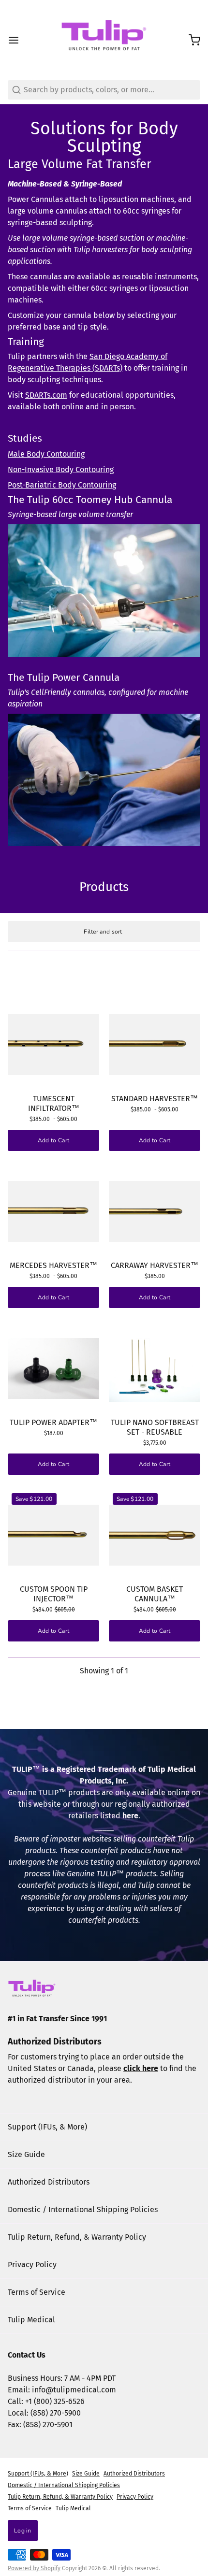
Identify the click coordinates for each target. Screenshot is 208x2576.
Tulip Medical (31, 2320)
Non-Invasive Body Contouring (61, 469)
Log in (23, 2531)
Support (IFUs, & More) (47, 2127)
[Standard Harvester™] (155, 1044)
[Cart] (191, 40)
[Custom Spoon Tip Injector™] (53, 1535)
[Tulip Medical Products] (104, 40)
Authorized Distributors (49, 2182)
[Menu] (17, 40)
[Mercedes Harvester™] (53, 1211)
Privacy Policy (32, 2265)
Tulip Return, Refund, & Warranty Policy (77, 2237)
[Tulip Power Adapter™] (53, 1368)
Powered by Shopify (34, 2568)
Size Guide (26, 2154)
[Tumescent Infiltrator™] (53, 1044)
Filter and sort (103, 932)
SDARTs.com (46, 395)
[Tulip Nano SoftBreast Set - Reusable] (155, 1368)
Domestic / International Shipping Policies (83, 2209)
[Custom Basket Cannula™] (155, 1535)
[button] (155, 1464)
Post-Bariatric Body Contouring (62, 485)
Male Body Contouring (46, 454)
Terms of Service (37, 2292)
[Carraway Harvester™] (155, 1211)
